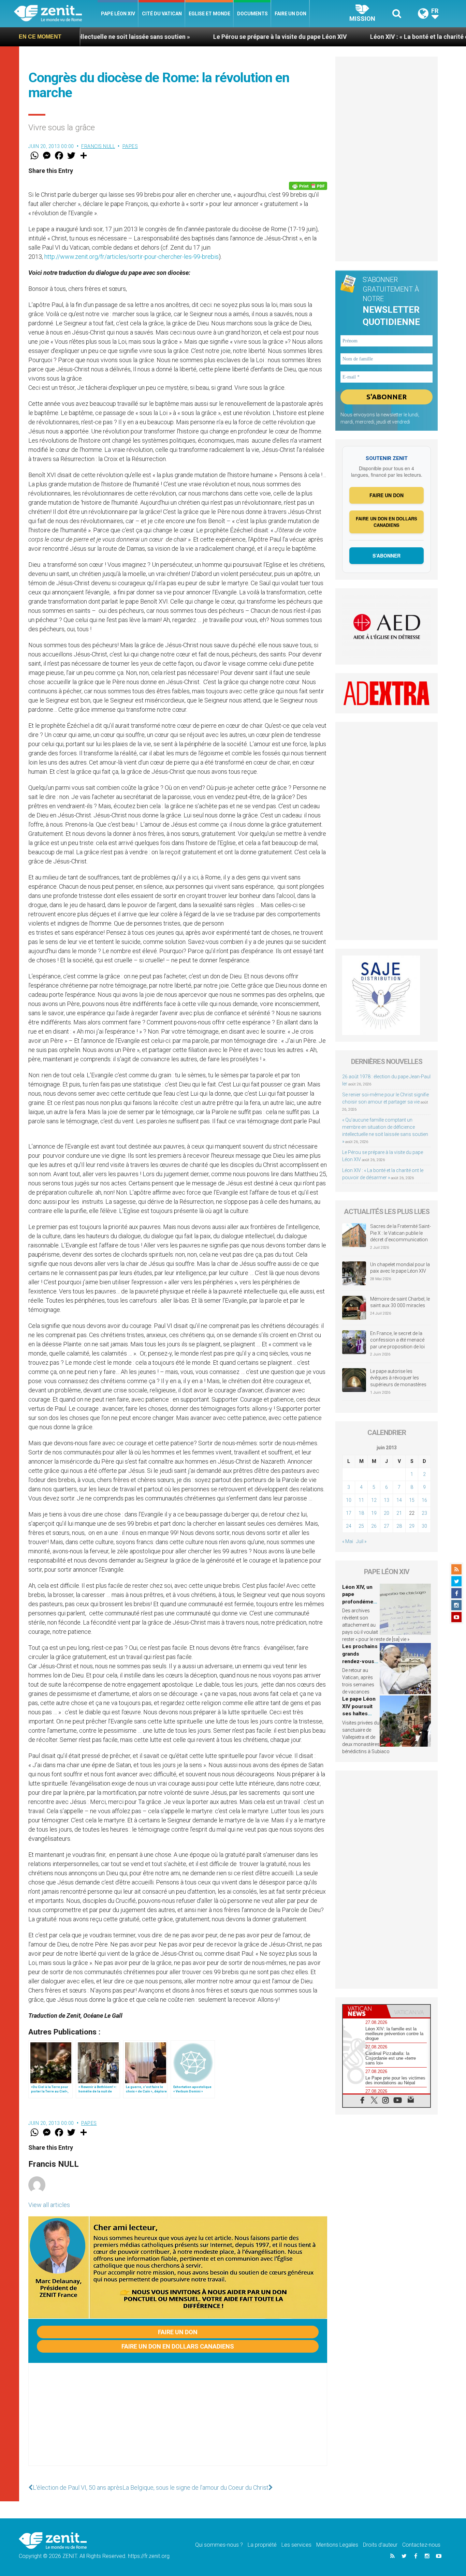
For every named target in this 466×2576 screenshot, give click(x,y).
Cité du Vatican (162, 14)
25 (361, 1526)
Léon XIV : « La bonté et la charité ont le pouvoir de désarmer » (369, 37)
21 (399, 1513)
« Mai (348, 1541)
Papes (130, 146)
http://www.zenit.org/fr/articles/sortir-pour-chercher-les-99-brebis (132, 257)
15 (412, 1500)
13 (387, 1500)
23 (424, 1513)
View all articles (49, 2205)
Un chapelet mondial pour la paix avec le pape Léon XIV (400, 1268)
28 (399, 1526)
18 (361, 1513)
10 (349, 1500)
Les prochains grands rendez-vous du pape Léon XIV (360, 1661)
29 (412, 1526)
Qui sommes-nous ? (219, 2545)
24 (349, 1526)
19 (374, 1513)
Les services (296, 2545)
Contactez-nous (421, 2545)
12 (374, 1500)
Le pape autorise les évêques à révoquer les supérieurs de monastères (398, 1378)
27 (387, 1526)
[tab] (365, 2011)
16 (424, 1500)
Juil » (361, 1541)
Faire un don (290, 14)
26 (374, 1526)
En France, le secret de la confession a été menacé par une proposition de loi (397, 1340)
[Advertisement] (178, 2421)
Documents (252, 14)
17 (349, 1513)
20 (387, 1513)
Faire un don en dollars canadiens (178, 2346)
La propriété (262, 2545)
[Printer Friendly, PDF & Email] (308, 186)
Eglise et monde (209, 14)
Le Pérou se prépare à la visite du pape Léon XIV (191, 37)
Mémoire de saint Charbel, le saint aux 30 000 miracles (400, 1302)
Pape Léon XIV (118, 14)
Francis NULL (98, 146)
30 (424, 1526)
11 (361, 1500)
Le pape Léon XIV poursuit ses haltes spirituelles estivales (359, 1714)
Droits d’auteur (380, 2545)
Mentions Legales (337, 2545)
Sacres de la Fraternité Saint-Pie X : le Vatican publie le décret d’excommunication (401, 1233)
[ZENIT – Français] (56, 14)
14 (399, 1500)
